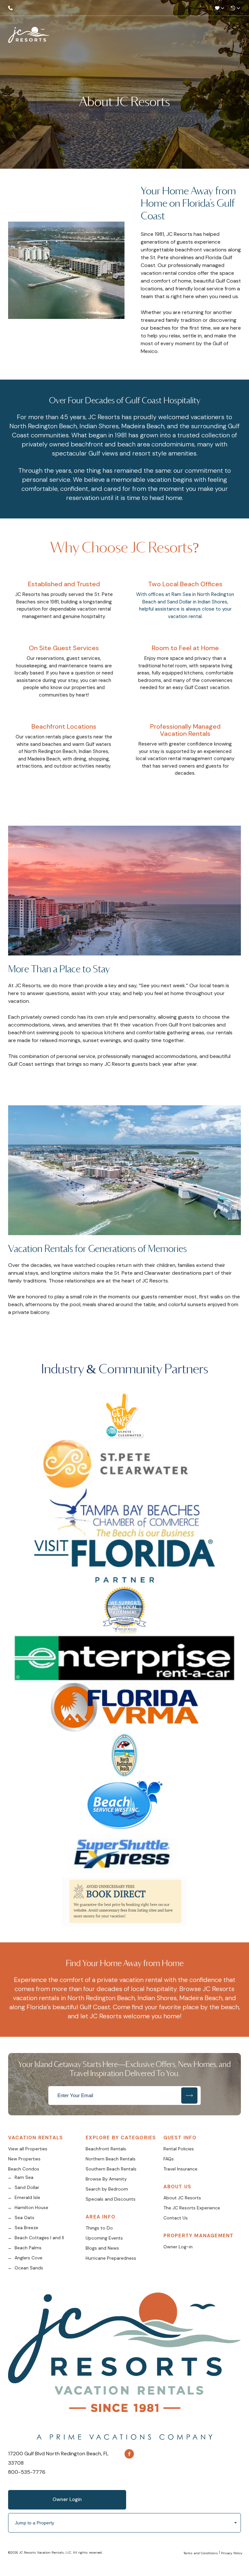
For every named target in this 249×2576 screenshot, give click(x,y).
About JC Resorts (182, 2198)
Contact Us (176, 2218)
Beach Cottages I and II (39, 2238)
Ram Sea (24, 2177)
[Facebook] (129, 2454)
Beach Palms (28, 2248)
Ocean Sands (29, 2268)
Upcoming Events (104, 2238)
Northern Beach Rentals (111, 2159)
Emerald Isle (27, 2197)
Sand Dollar (27, 2187)
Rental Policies (179, 2149)
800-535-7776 (27, 2472)
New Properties (24, 2159)
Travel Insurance (180, 2169)
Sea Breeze (26, 2228)
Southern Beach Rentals (111, 2169)
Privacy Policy (232, 2553)
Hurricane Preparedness (111, 2258)
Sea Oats (24, 2218)
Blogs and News (102, 2248)
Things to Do (99, 2228)
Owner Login (67, 2499)
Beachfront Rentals (106, 2149)
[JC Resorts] (29, 36)
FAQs (169, 2159)
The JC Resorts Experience (192, 2208)
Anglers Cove (29, 2258)
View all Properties (28, 2149)
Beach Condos (24, 2169)
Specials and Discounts (111, 2199)
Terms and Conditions (201, 2553)
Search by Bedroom (107, 2189)
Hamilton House (31, 2207)
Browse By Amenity (106, 2179)
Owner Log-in (178, 2247)
